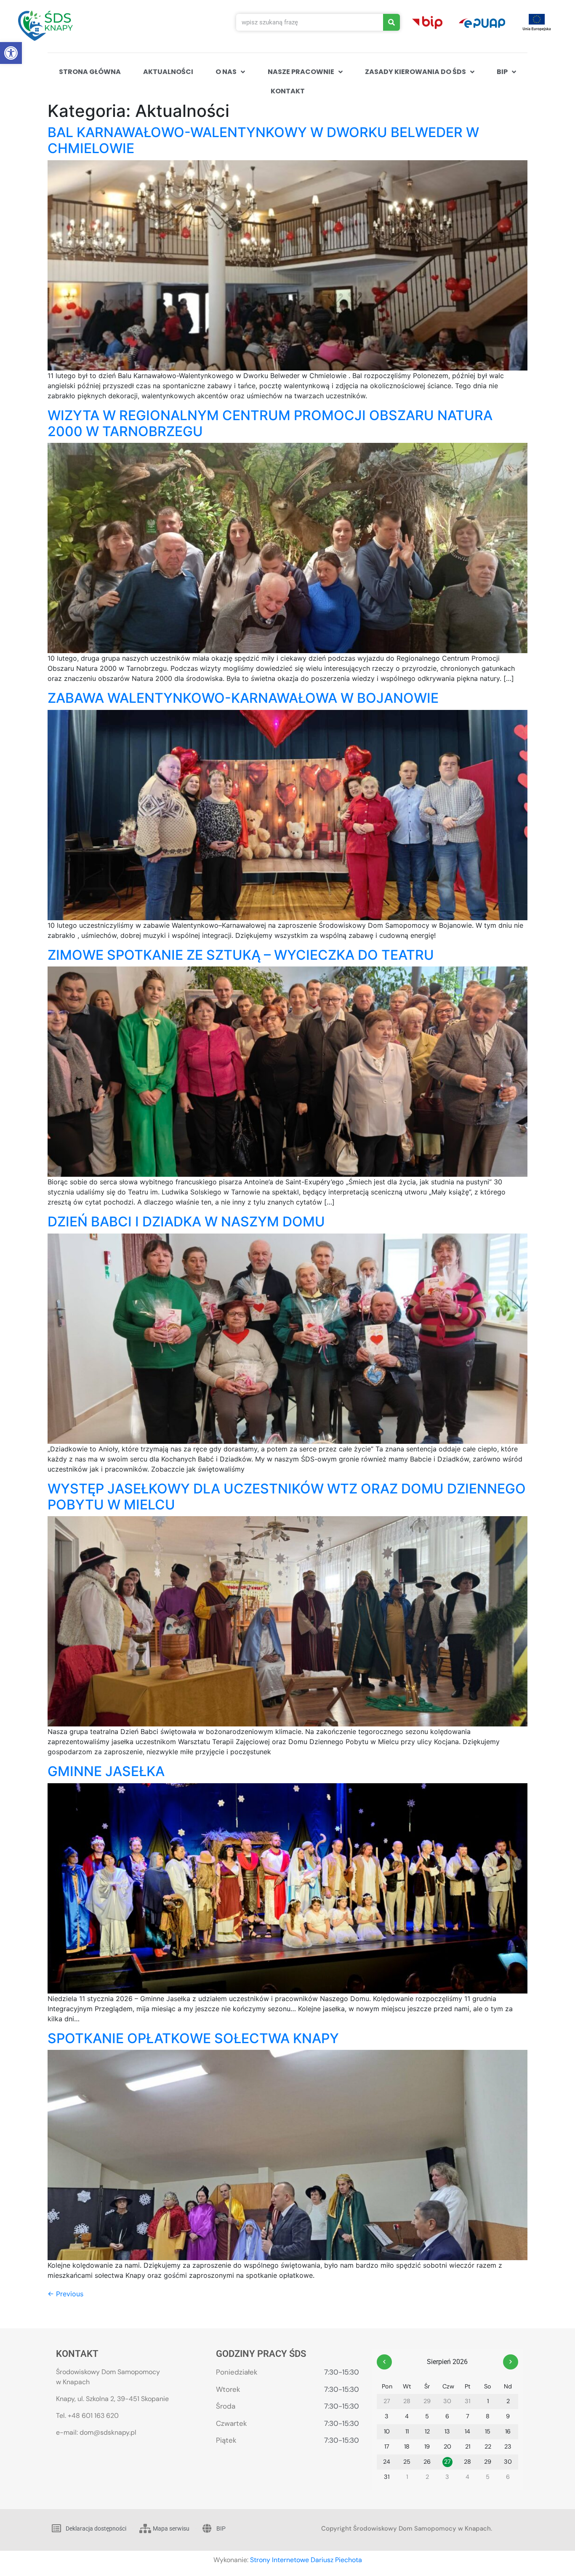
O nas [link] (226, 72)
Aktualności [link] (168, 72)
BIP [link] (502, 72)
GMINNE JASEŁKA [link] (106, 1771)
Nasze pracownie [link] (301, 72)
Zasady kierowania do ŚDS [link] (415, 72)
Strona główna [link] (90, 72)
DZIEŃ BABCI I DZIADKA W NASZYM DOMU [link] (186, 1222)
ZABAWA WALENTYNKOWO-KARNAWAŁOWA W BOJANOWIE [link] (243, 698)
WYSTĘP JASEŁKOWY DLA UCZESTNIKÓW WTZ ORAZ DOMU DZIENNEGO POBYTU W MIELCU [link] (287, 1497)
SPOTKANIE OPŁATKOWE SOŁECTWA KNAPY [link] (193, 2038)
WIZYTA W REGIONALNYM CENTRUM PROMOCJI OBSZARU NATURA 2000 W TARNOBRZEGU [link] (270, 423)
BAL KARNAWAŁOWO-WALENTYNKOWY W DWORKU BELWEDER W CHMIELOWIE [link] (263, 140)
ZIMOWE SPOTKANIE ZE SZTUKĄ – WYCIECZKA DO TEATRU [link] (241, 955)
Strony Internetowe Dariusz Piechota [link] (306, 2560)
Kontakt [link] (288, 91)
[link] (11, 53)
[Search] (391, 22)
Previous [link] (65, 2294)
